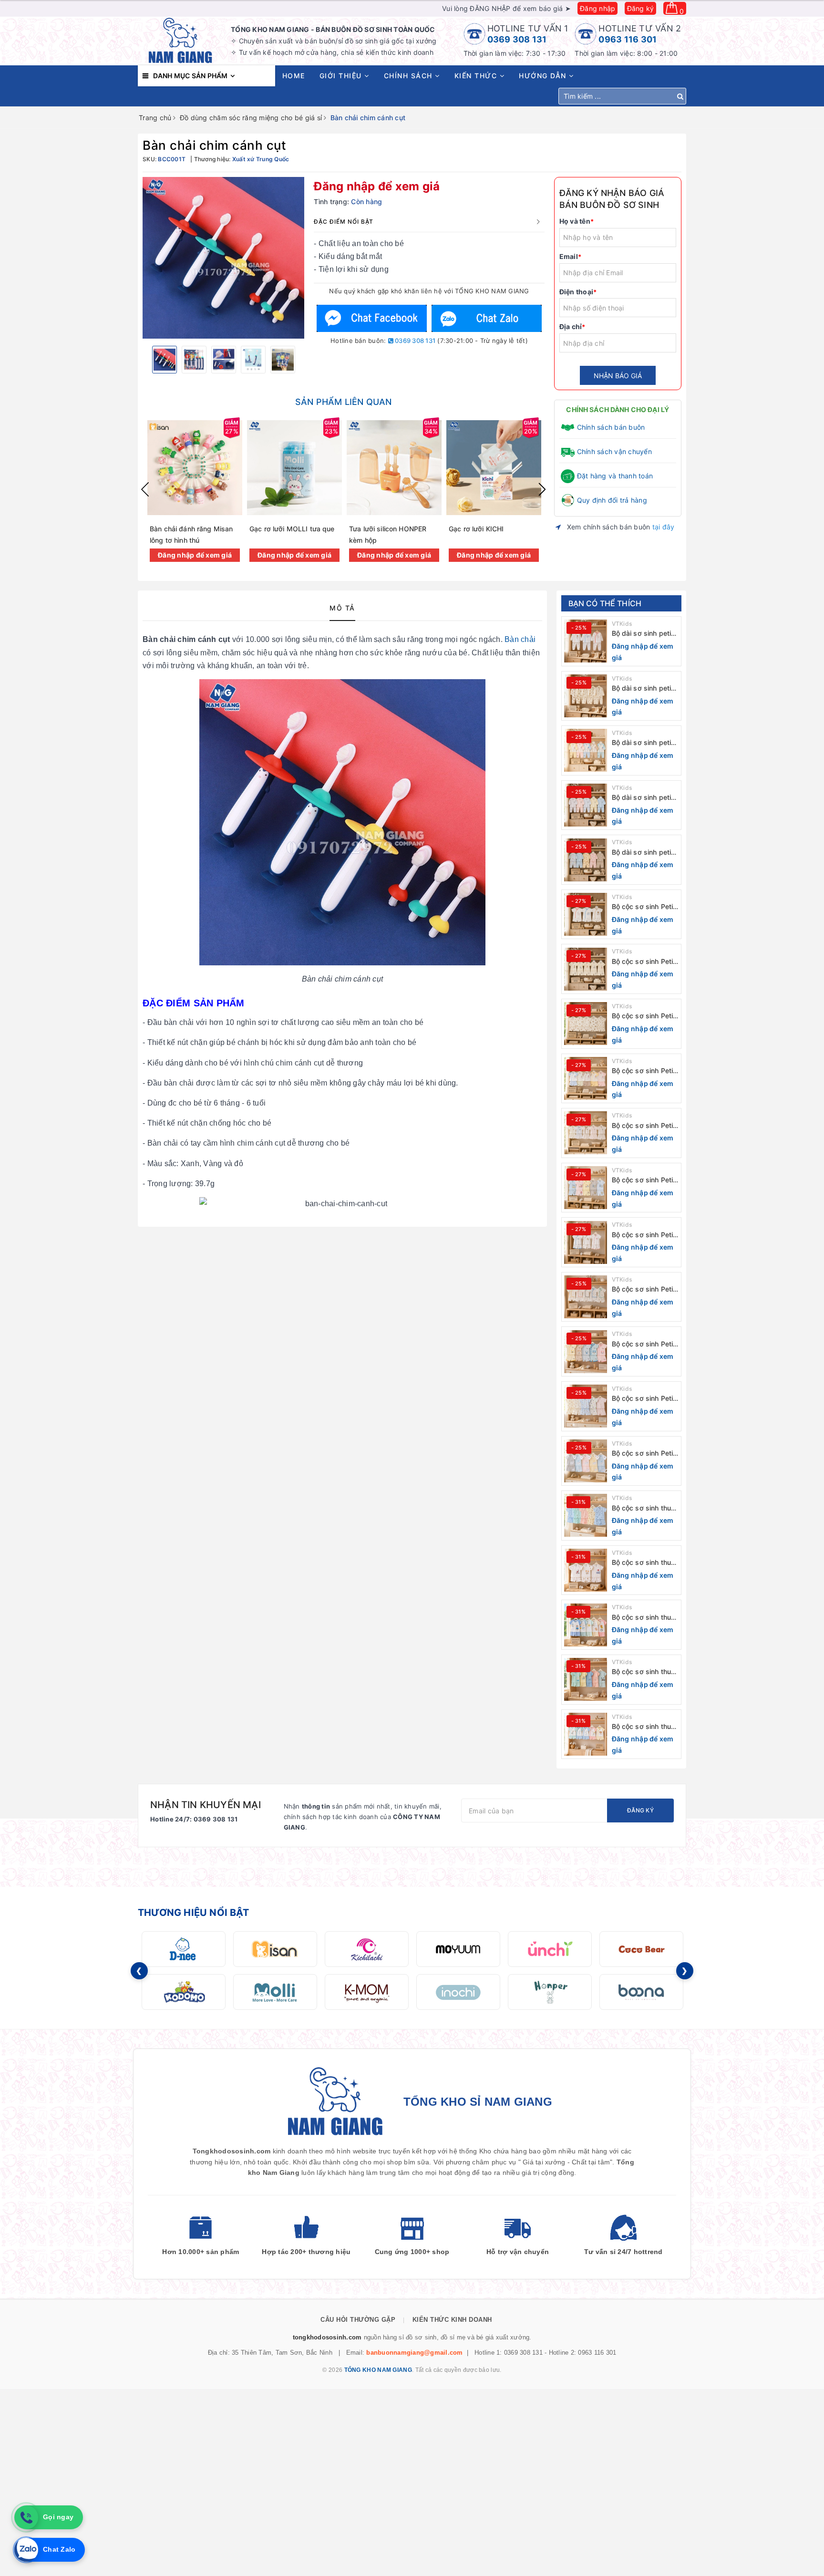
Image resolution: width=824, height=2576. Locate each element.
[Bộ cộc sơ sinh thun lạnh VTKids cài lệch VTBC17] (586, 1570)
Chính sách (410, 76)
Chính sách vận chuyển (614, 451)
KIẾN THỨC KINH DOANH (452, 2320)
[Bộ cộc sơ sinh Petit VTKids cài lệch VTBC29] (586, 914)
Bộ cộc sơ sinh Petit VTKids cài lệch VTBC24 (644, 1180)
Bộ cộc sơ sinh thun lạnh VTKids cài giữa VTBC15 (645, 1672)
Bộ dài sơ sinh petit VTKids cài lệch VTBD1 (643, 853)
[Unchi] (550, 1949)
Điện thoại (578, 292)
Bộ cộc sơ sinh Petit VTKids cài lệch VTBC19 (644, 1454)
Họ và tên (577, 221)
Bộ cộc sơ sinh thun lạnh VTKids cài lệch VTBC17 (644, 1563)
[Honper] (550, 1992)
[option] (223, 258)
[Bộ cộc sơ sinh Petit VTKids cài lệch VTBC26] (586, 1078)
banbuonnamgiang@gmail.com (414, 2353)
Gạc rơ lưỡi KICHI (476, 529)
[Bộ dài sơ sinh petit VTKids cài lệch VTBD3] (586, 750)
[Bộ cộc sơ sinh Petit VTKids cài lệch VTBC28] (586, 969)
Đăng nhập (597, 8)
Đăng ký (641, 8)
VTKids (622, 624)
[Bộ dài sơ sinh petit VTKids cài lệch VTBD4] (586, 696)
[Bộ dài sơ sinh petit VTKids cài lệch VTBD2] (586, 805)
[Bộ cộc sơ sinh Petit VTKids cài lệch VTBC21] (586, 1352)
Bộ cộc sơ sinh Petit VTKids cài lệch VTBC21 (644, 1344)
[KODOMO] (184, 1992)
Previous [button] (145, 489)
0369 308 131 (517, 39)
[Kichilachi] (367, 1949)
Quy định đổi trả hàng (612, 500)
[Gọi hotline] (26, 2517)
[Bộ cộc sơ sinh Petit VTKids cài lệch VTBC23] (586, 1242)
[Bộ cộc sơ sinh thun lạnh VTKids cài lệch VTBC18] (586, 1515)
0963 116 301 (628, 39)
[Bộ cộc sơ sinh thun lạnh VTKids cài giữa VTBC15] (586, 1679)
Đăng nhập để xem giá (377, 186)
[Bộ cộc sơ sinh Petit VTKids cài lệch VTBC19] (586, 1461)
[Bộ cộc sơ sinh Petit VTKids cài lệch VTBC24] (586, 1188)
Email (571, 256)
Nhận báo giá (618, 376)
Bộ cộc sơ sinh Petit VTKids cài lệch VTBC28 (644, 962)
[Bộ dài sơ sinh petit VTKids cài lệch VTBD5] (586, 641)
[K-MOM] (367, 1992)
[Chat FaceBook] (372, 318)
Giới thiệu (342, 76)
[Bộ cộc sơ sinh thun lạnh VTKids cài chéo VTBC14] (586, 1734)
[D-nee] (184, 1949)
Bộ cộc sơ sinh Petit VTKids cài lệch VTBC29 (644, 907)
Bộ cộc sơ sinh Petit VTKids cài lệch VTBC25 (644, 1126)
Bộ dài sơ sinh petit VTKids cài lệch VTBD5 (643, 634)
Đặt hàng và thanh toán (615, 476)
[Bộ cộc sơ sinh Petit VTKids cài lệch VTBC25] (586, 1133)
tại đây (664, 527)
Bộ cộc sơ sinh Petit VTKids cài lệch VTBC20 (644, 1399)
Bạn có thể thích (605, 603)
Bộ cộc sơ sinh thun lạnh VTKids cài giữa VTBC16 (645, 1618)
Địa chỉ (572, 326)
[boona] (641, 1992)
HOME (294, 76)
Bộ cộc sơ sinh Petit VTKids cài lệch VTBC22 (644, 1289)
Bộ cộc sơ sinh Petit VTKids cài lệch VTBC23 (644, 1235)
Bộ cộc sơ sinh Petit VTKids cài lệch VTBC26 (644, 1071)
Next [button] (542, 489)
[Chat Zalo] (486, 318)
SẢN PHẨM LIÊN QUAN (343, 402)
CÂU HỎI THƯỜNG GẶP (358, 2320)
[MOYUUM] (458, 1949)
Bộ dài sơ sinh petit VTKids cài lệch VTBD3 (643, 743)
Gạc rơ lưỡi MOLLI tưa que (292, 529)
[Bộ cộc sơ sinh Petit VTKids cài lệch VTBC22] (586, 1297)
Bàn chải (520, 639)
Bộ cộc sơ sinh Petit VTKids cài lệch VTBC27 (644, 1016)
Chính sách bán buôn (611, 427)
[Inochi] (458, 1992)
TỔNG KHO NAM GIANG (378, 2370)
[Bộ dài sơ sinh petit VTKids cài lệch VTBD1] (586, 860)
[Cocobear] (641, 1949)
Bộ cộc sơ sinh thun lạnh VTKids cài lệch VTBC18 (644, 1508)
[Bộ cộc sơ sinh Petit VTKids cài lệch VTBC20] (586, 1406)
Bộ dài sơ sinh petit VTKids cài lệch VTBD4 (643, 688)
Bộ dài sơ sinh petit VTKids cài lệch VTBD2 (643, 798)
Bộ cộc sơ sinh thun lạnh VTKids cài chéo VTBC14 (644, 1727)
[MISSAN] (275, 1949)
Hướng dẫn (544, 76)
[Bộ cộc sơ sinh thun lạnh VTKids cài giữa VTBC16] (586, 1625)
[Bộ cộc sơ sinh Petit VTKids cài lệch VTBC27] (586, 1024)
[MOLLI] (275, 1992)
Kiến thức (477, 76)
